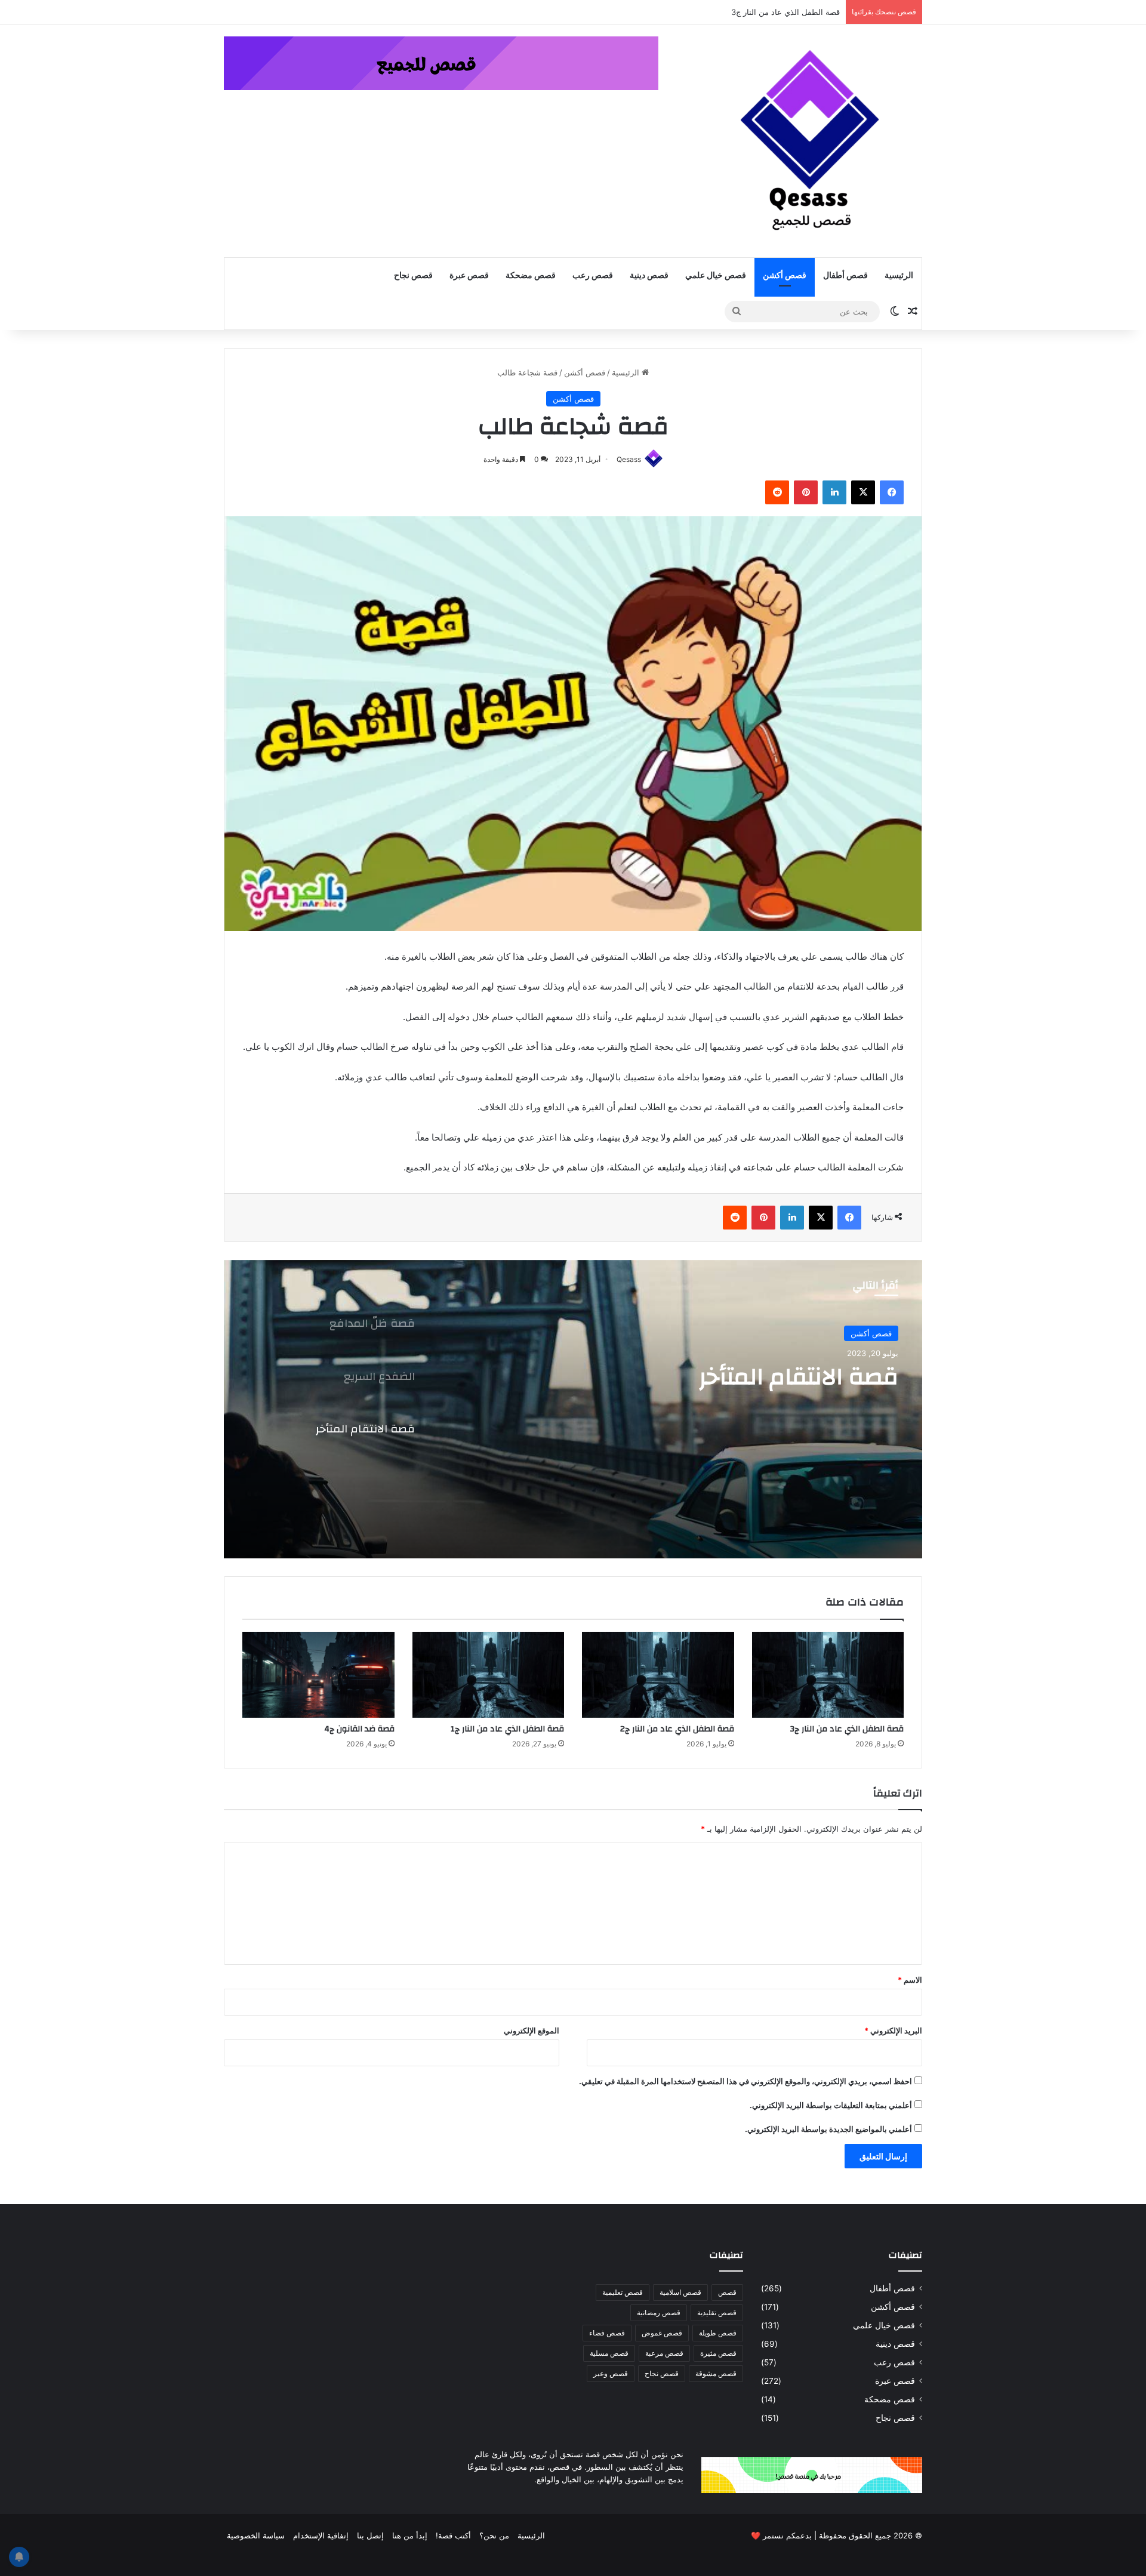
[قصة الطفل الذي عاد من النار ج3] (828, 1675)
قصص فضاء (607, 2333)
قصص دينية (649, 276)
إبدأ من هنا (410, 2535)
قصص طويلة (718, 2333)
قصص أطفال (845, 276)
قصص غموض (662, 2333)
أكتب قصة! (453, 2535)
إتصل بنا (370, 2535)
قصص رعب (593, 276)
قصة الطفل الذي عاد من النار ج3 (847, 1729)
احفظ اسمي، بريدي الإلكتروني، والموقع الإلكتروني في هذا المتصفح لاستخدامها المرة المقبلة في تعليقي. (745, 2081)
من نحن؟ (494, 2535)
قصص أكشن (785, 276)
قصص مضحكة (531, 276)
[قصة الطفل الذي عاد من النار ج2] (658, 1675)
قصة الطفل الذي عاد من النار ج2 (677, 1729)
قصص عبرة (469, 276)
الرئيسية (899, 276)
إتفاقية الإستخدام (321, 2535)
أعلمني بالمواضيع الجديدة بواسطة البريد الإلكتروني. (828, 2129)
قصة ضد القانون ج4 (359, 1729)
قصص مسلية (609, 2353)
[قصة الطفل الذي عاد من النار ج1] (489, 1675)
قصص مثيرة (718, 2353)
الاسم (910, 1980)
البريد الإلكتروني (893, 2030)
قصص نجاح (413, 276)
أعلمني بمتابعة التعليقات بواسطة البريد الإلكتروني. (831, 2105)
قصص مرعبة (664, 2353)
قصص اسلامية (680, 2292)
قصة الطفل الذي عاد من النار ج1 (507, 1729)
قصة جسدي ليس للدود (802, 12)
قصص (727, 2292)
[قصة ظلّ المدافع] (573, 1409)
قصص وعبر (611, 2373)
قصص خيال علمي (716, 276)
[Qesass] (812, 141)
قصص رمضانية (659, 2312)
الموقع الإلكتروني (532, 2030)
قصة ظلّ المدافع (810, 1384)
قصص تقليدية (717, 2312)
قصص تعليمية (623, 2292)
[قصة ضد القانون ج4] (318, 1675)
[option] (573, 1409)
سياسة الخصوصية (256, 2535)
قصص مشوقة (716, 2373)
